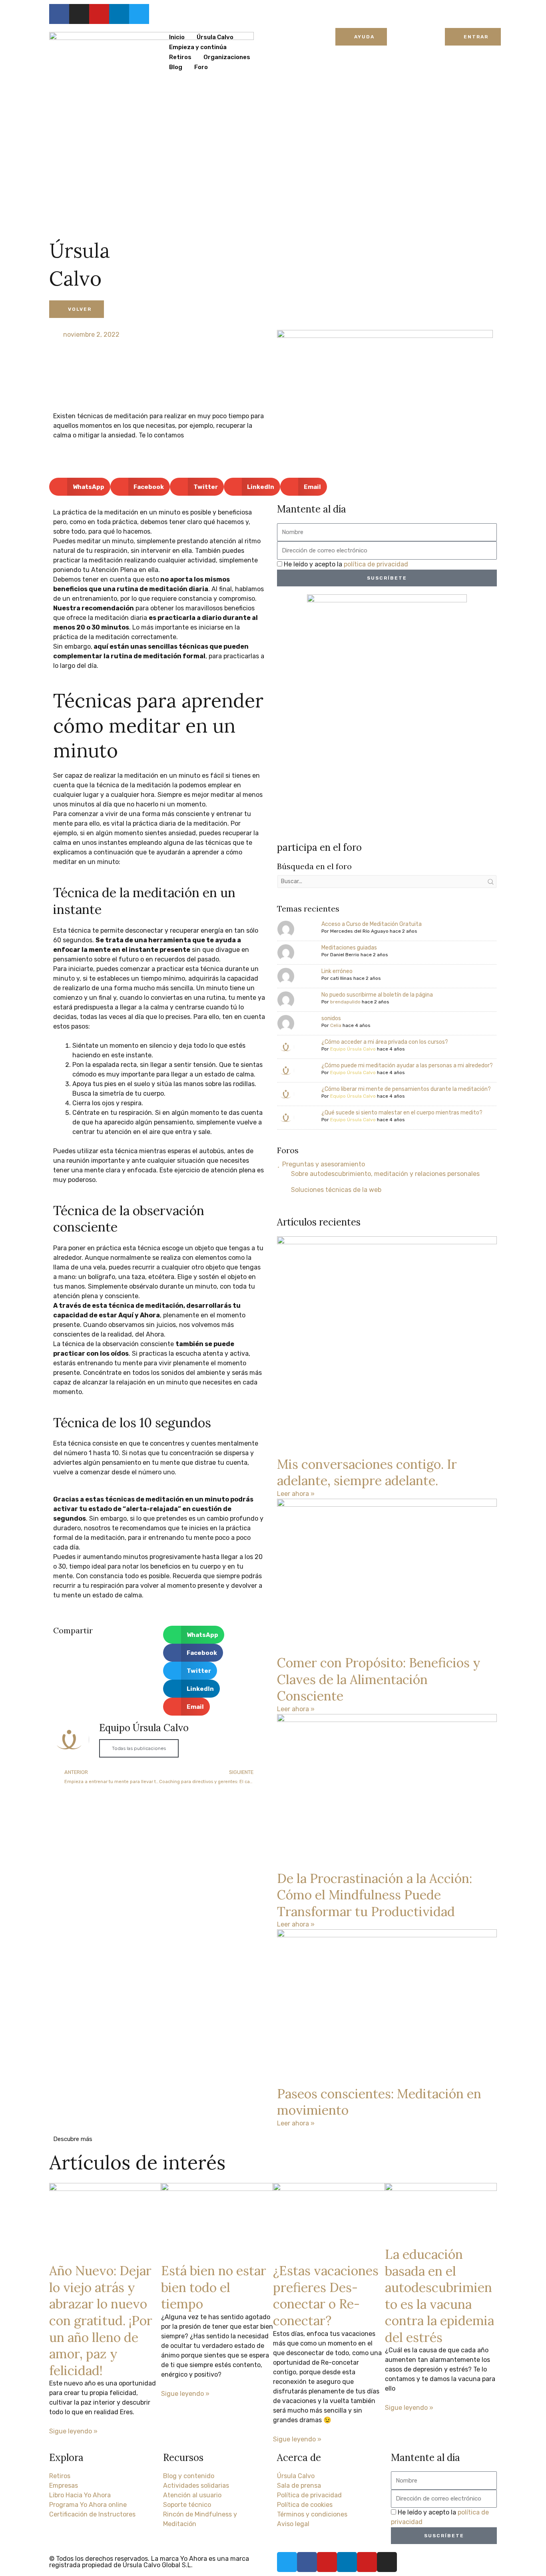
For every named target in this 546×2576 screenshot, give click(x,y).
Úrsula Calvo (215, 37)
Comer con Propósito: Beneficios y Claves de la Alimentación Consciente (379, 1679)
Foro (201, 67)
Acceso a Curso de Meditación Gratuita (372, 924)
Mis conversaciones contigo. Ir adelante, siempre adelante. (367, 1473)
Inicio (177, 37)
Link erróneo (337, 971)
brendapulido (345, 1002)
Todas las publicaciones (139, 1748)
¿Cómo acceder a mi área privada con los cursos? (385, 1042)
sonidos (331, 1018)
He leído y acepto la (346, 564)
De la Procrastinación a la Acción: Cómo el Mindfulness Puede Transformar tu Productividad (375, 1895)
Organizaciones (227, 57)
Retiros (180, 57)
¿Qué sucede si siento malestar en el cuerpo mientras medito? (402, 1113)
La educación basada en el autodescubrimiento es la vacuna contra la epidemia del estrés (439, 2296)
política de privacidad (376, 564)
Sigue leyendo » (73, 2431)
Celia (336, 1025)
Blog (176, 67)
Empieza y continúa (198, 47)
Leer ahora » (296, 1494)
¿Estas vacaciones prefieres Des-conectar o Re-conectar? (326, 2296)
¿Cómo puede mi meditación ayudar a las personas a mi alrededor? (407, 1066)
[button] (80, 487)
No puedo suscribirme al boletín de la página (377, 995)
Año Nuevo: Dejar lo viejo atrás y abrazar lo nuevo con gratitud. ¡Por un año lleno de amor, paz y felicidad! (101, 2321)
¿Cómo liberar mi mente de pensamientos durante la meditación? (406, 1089)
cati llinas (341, 978)
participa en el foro (319, 847)
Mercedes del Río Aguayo (359, 931)
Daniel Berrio (345, 955)
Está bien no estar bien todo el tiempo (214, 2287)
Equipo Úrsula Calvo (353, 1049)
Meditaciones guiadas (349, 948)
